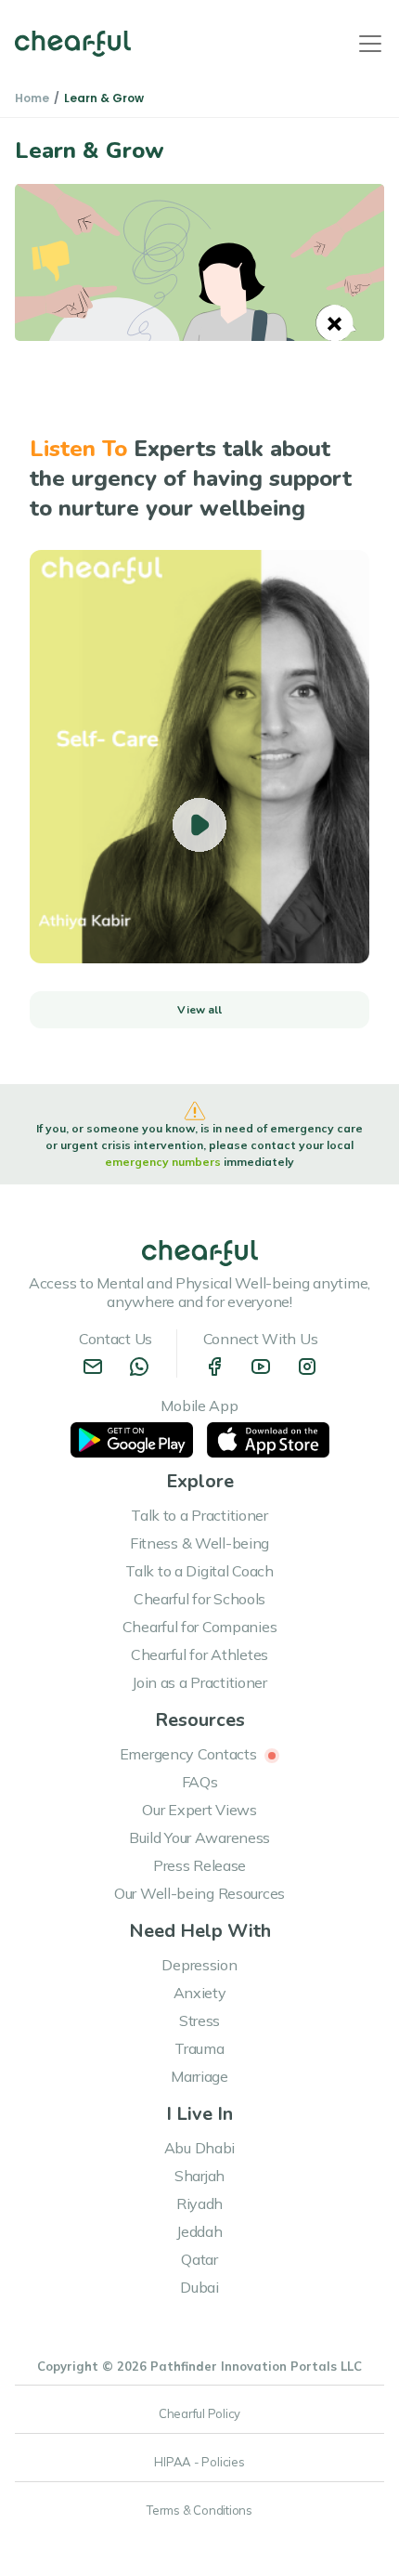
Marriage (199, 2076)
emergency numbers (164, 1162)
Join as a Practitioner (199, 1682)
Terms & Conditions (199, 2510)
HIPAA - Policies (199, 2462)
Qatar (199, 2259)
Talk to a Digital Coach (199, 1571)
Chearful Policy (200, 2413)
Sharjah (199, 2176)
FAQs (200, 1782)
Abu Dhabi (199, 2148)
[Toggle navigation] (370, 44)
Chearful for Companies (200, 1627)
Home (32, 98)
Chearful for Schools (199, 1599)
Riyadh (199, 2203)
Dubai (199, 2287)
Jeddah (199, 2231)
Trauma (199, 2048)
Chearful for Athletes (199, 1654)
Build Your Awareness (199, 1837)
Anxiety (200, 1993)
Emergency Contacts (190, 1754)
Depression (199, 1965)
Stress (199, 2020)
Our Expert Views (199, 1810)
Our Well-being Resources (199, 1893)
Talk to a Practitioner (199, 1515)
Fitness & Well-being (199, 1543)
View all (200, 1010)
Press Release (199, 1865)
